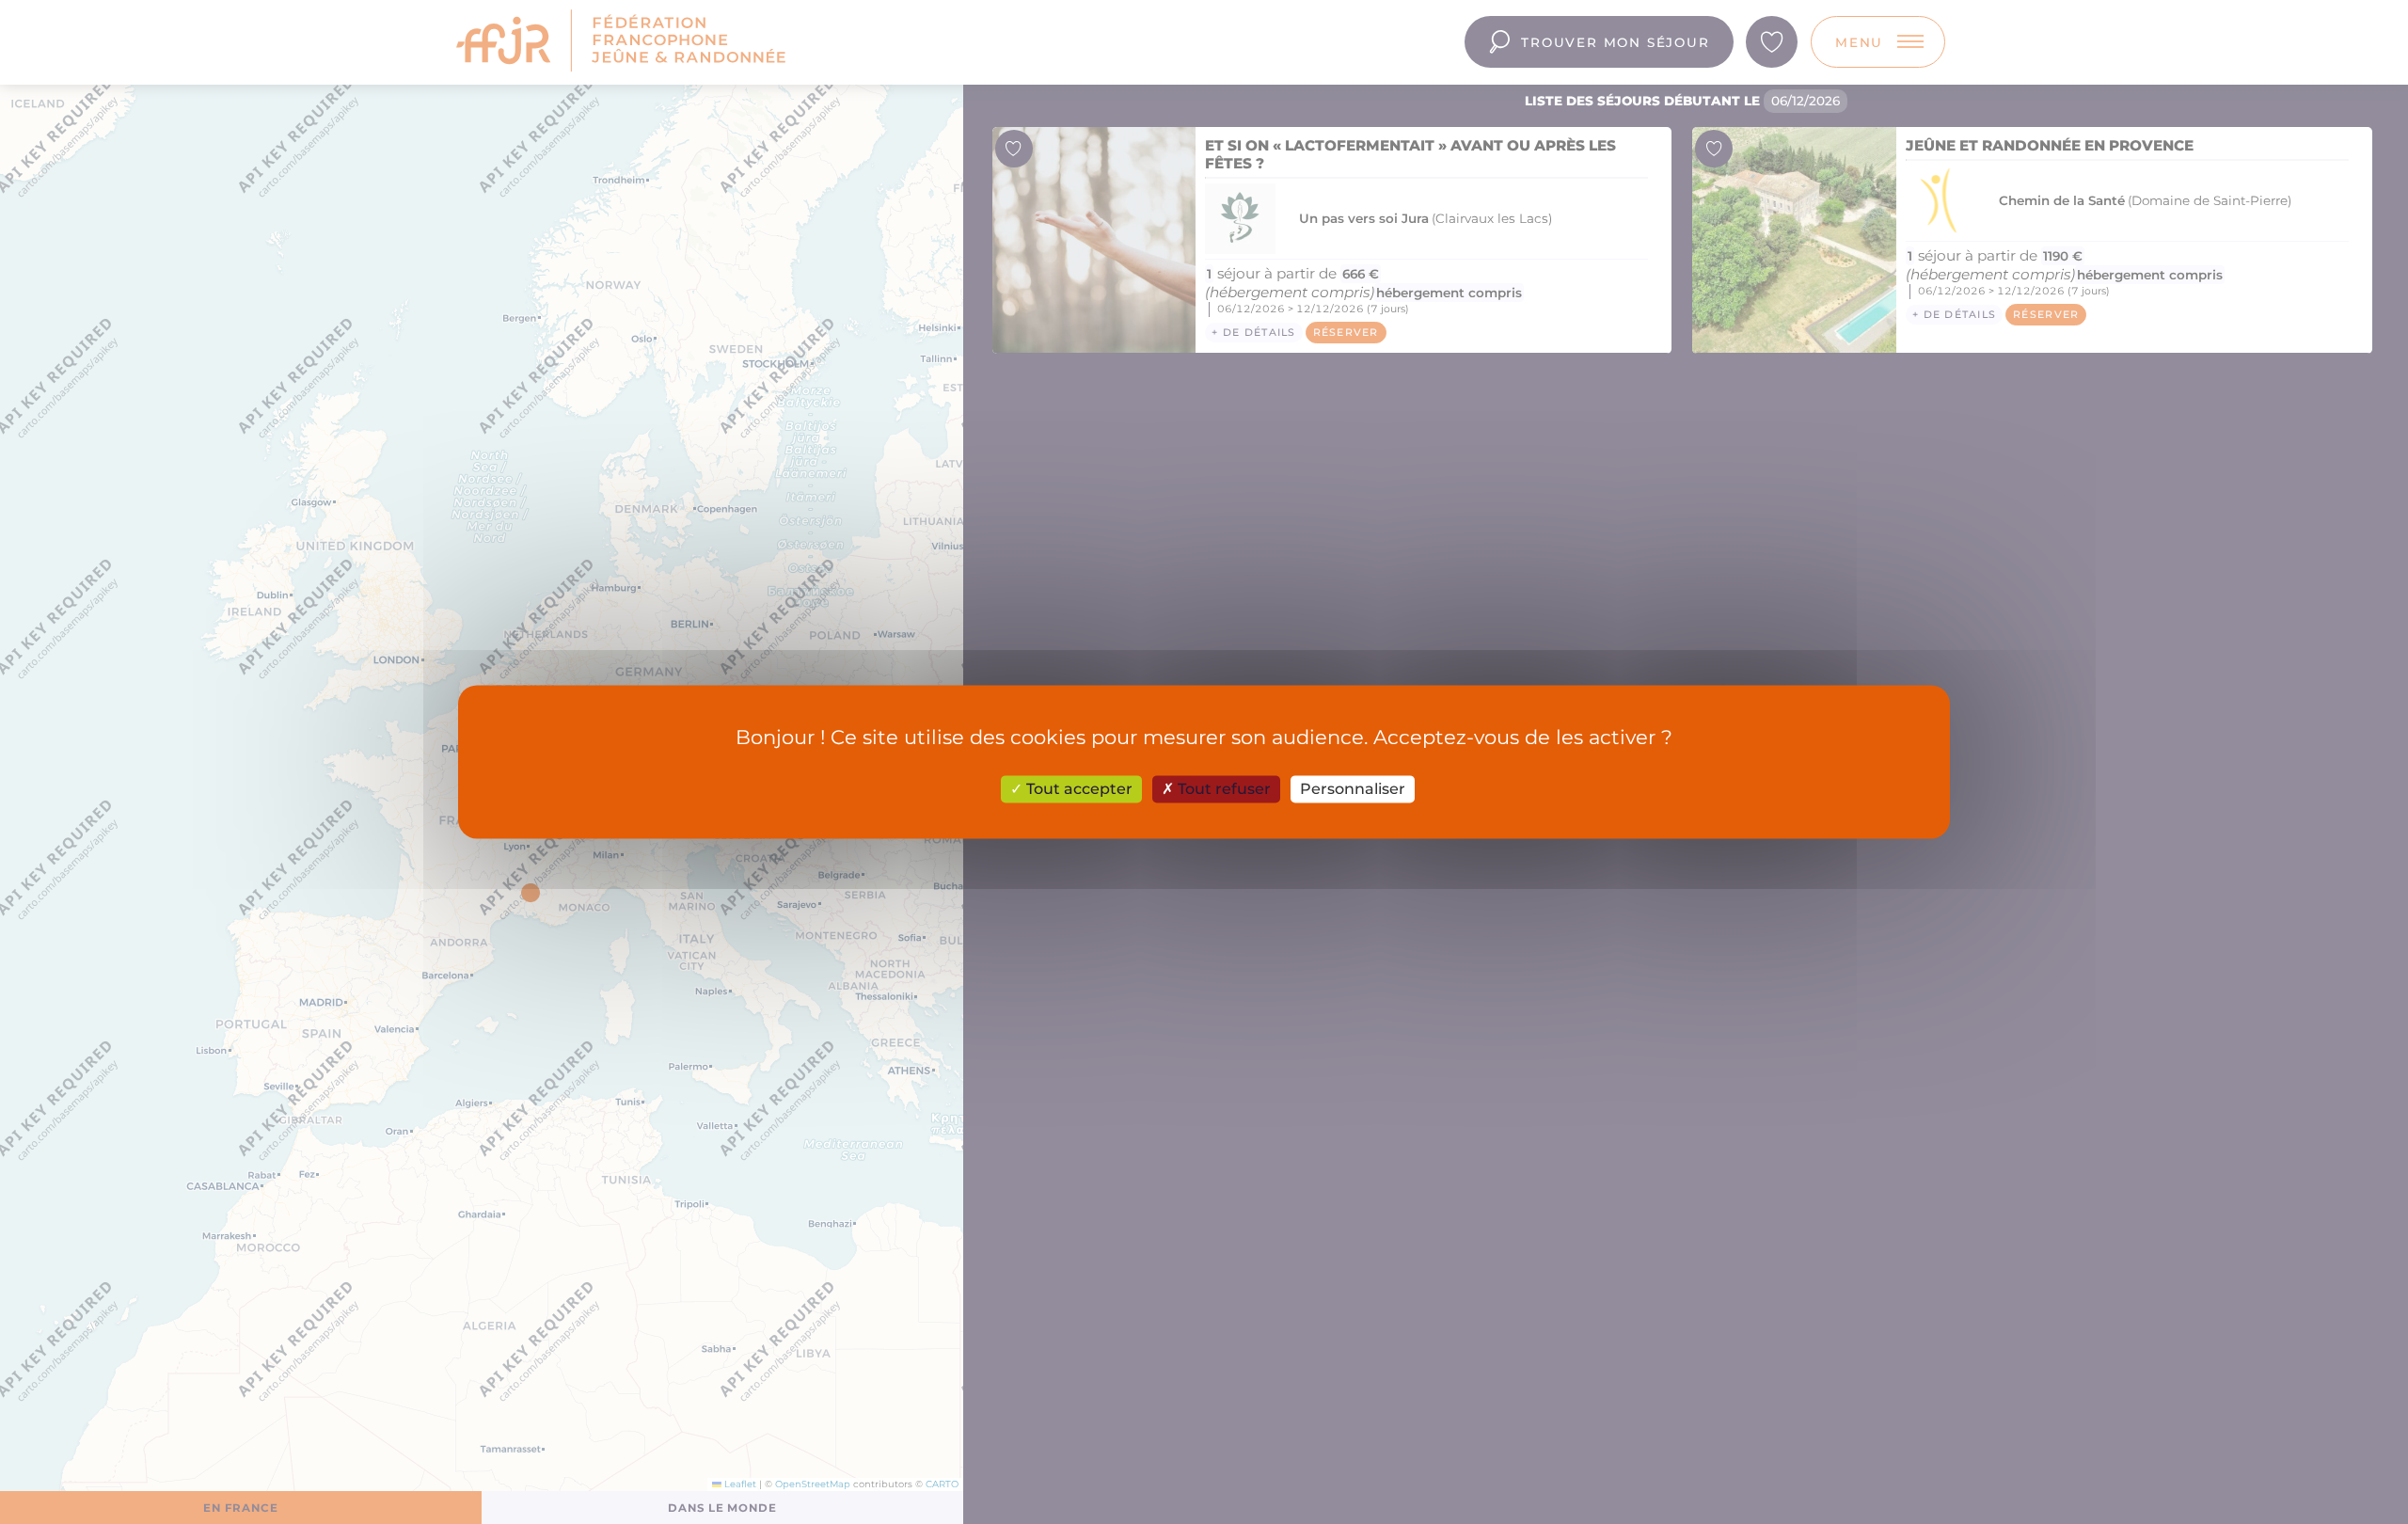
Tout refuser (1222, 789)
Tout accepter (1077, 789)
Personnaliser (1353, 789)
